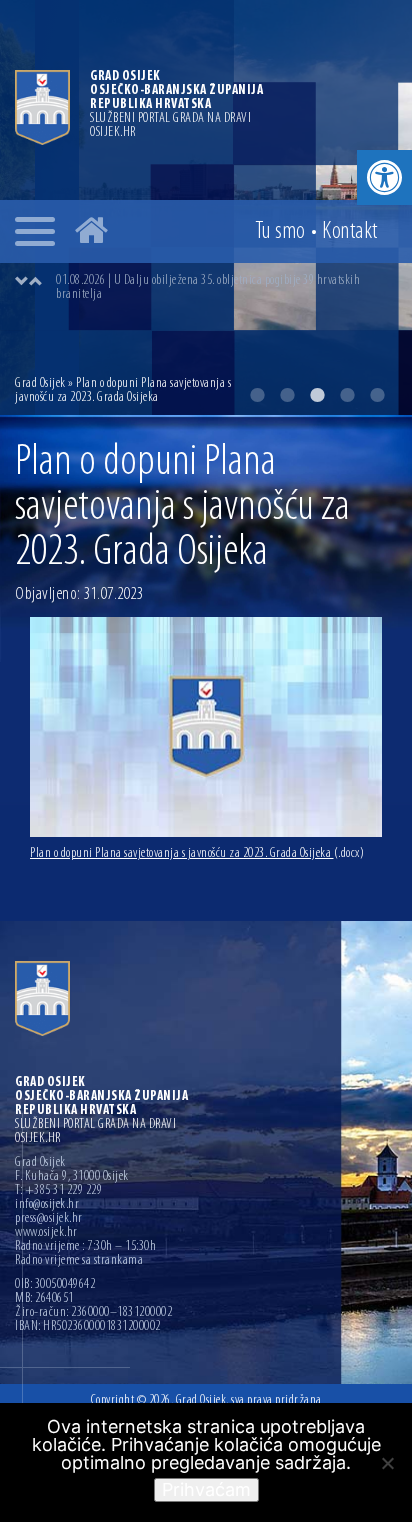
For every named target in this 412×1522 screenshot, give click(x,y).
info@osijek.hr (47, 1205)
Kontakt (350, 232)
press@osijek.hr (49, 1219)
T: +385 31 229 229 (58, 1191)
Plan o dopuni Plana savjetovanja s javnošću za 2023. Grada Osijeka (197, 853)
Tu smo (280, 232)
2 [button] (287, 395)
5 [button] (377, 395)
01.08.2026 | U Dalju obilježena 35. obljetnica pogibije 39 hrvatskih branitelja (208, 287)
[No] (387, 1463)
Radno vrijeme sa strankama (79, 1261)
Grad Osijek (41, 383)
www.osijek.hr (46, 1233)
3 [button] (317, 395)
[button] (384, 177)
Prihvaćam (206, 1489)
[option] (226, 288)
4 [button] (347, 395)
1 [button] (257, 395)
